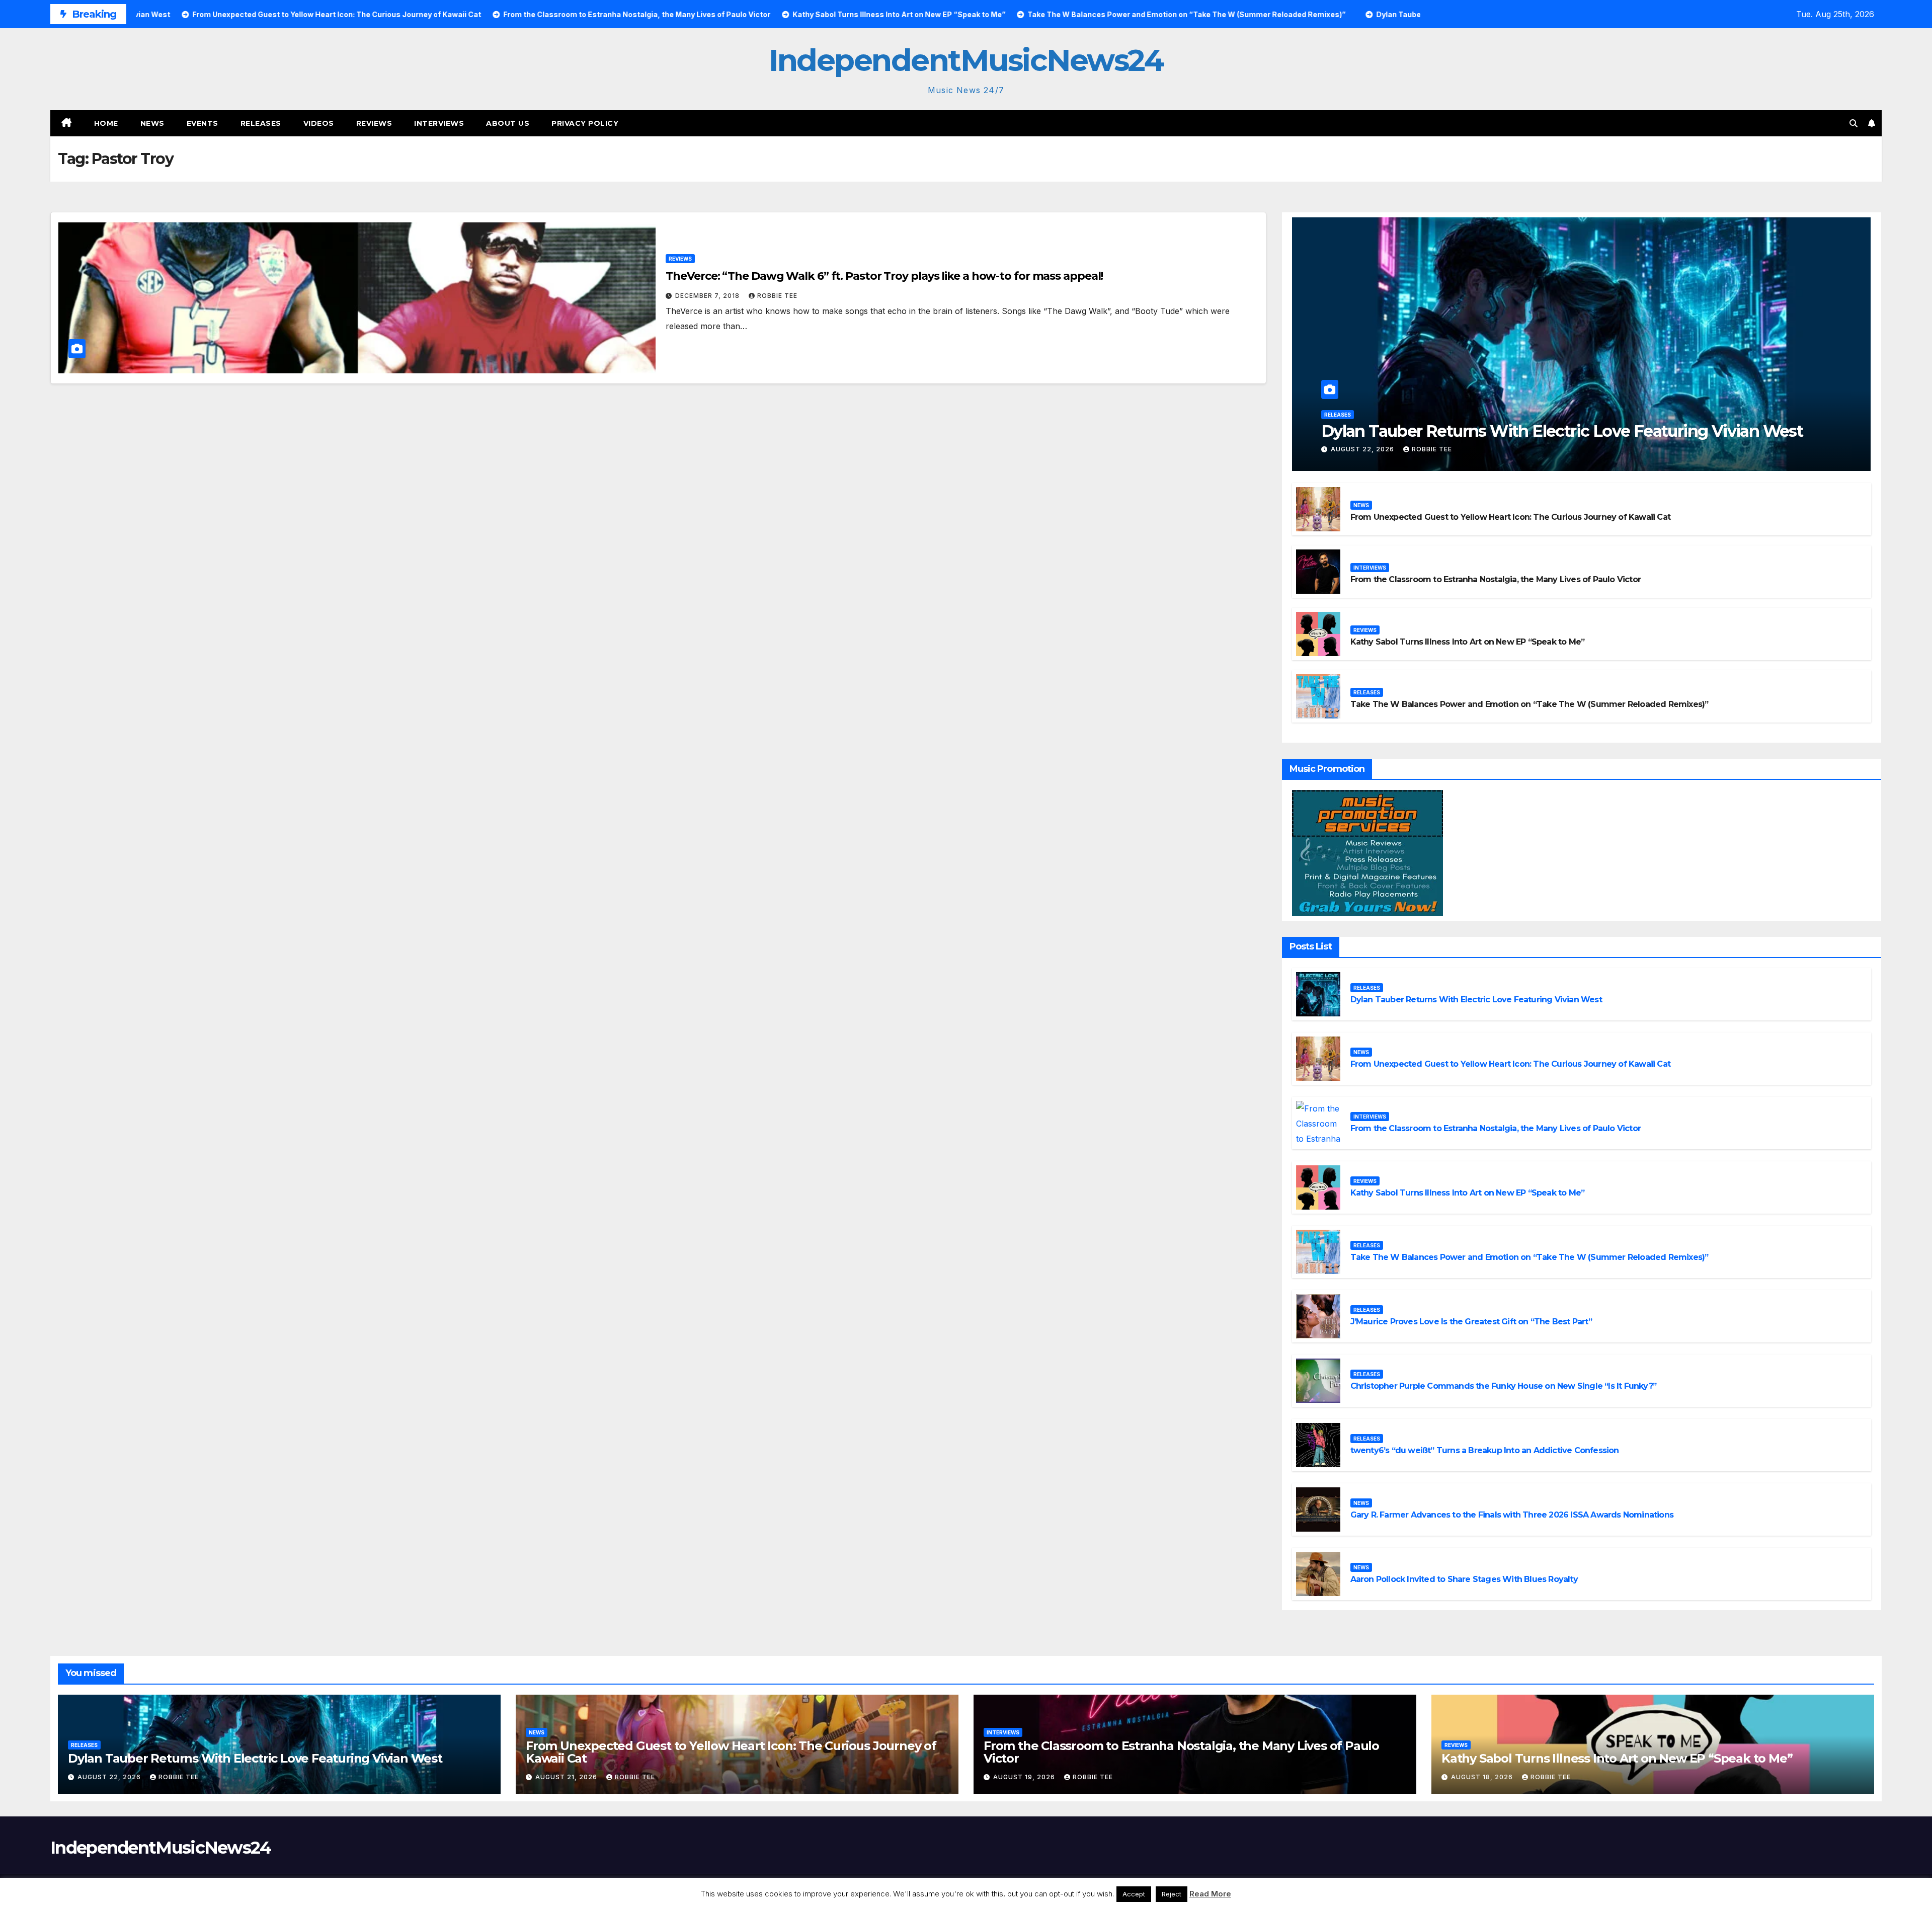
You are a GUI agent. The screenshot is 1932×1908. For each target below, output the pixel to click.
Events (203, 123)
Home (106, 123)
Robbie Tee (777, 296)
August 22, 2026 (1363, 449)
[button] (1854, 123)
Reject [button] (1172, 1894)
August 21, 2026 (567, 1777)
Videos (319, 123)
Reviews (374, 123)
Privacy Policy (585, 123)
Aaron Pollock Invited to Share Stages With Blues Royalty (1464, 1579)
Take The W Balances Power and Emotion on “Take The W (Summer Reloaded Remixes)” (1530, 704)
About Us (508, 123)
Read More (1210, 1894)
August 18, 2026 (1483, 1777)
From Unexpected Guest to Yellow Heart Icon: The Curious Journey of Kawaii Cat (1510, 517)
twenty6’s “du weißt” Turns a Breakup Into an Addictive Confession (1485, 1450)
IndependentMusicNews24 (966, 60)
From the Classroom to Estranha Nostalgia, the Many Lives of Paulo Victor (1496, 579)
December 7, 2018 (708, 296)
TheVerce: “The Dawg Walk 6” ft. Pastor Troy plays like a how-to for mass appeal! (884, 276)
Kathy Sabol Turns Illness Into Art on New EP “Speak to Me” (1468, 642)
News (152, 123)
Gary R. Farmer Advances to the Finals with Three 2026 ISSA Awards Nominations (1512, 1515)
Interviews (439, 123)
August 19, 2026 (1025, 1777)
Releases (261, 123)
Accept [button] (1134, 1894)
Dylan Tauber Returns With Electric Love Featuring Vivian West (1562, 431)
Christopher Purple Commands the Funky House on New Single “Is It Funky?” (1503, 1386)
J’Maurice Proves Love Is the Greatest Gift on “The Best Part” (1471, 1322)
